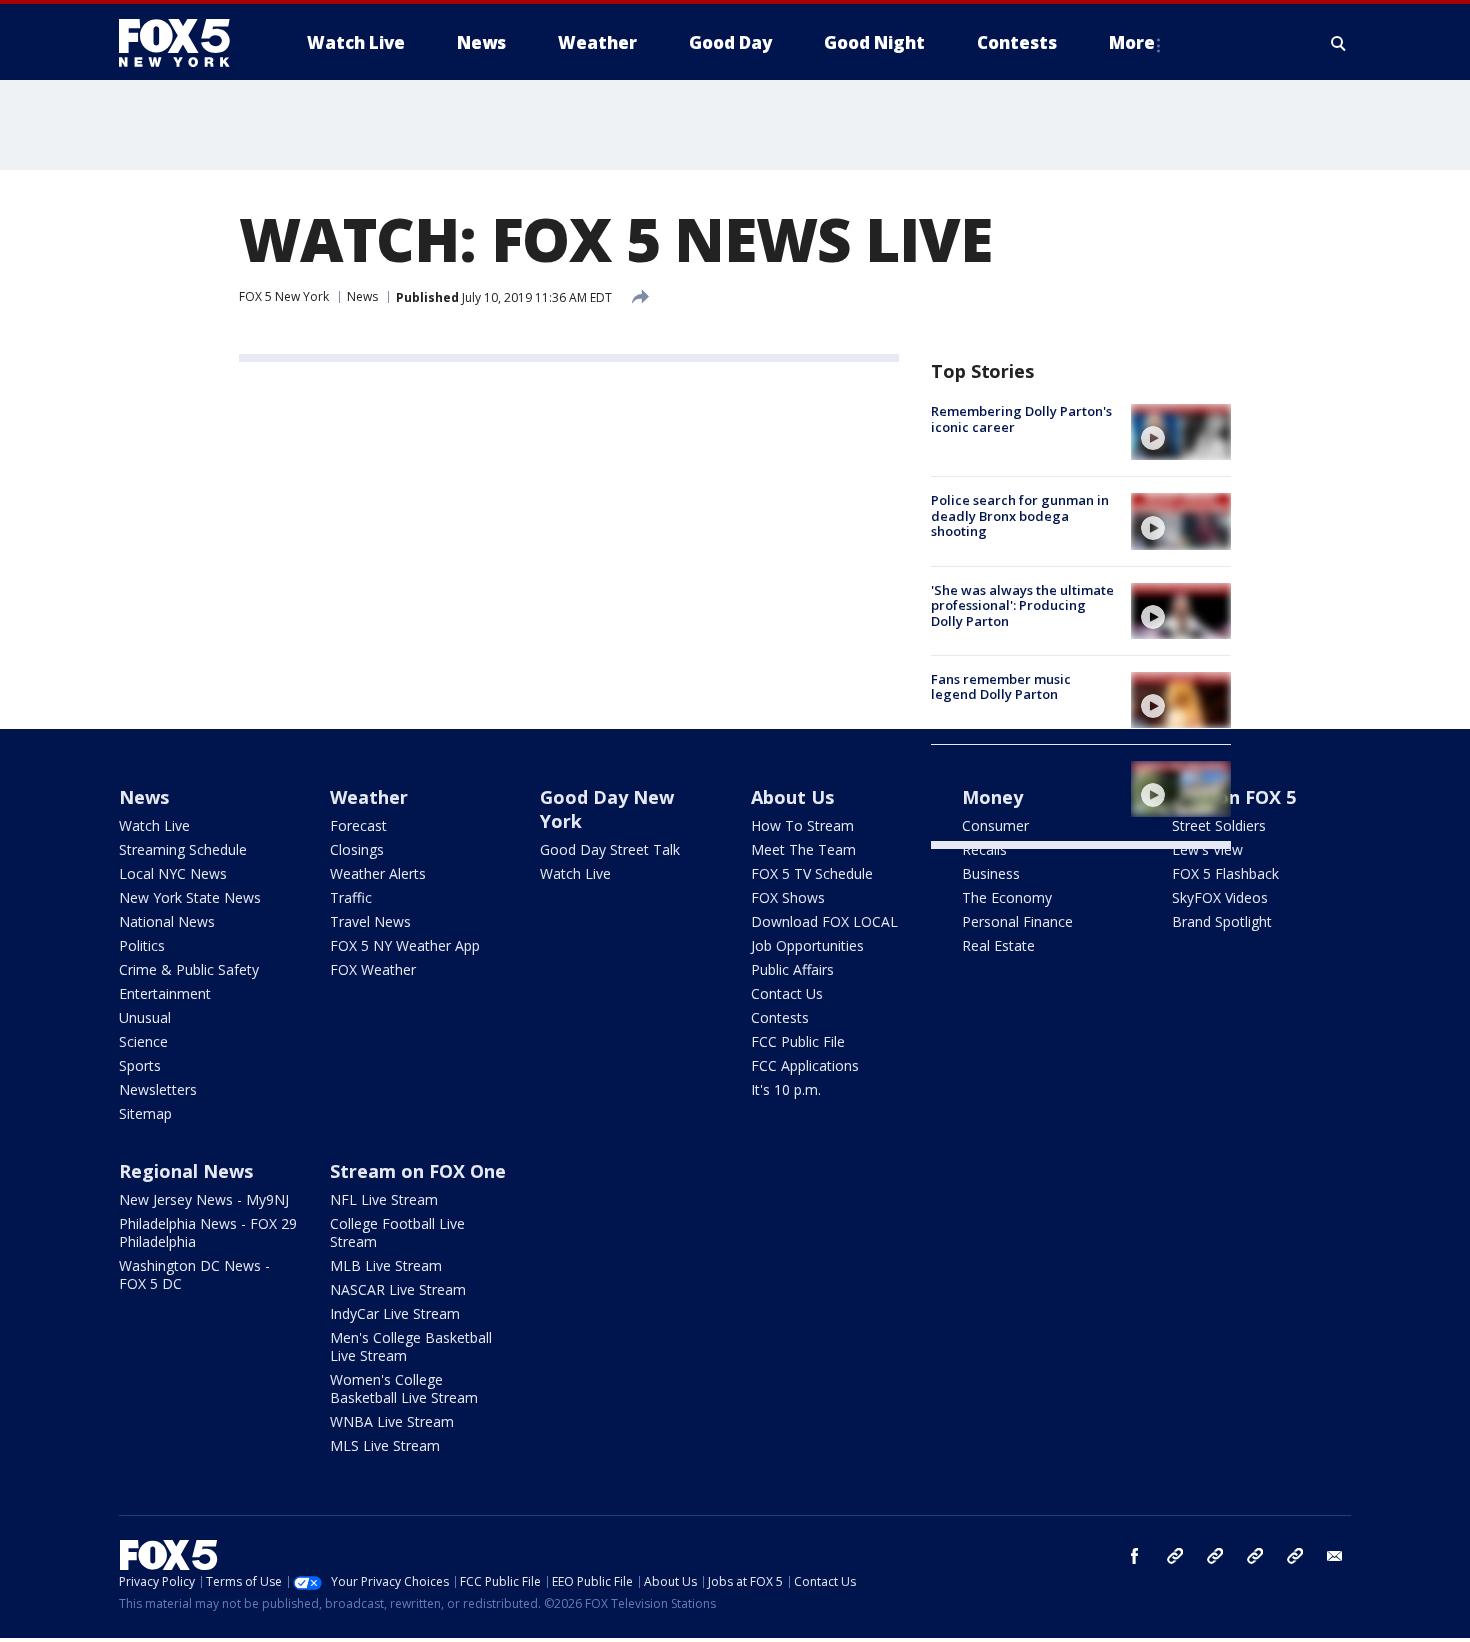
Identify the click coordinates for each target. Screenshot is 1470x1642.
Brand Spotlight (1222, 921)
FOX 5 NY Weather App (405, 945)
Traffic (351, 897)
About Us (792, 797)
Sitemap (145, 1113)
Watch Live (154, 825)
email (1335, 1556)
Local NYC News (173, 873)
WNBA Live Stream (392, 1421)
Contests (780, 1017)
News (362, 296)
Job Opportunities (807, 945)
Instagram (1175, 1556)
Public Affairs (792, 969)
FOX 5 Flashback (1225, 873)
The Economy (1007, 897)
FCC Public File (798, 1041)
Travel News (370, 921)
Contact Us (787, 993)
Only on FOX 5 (1234, 797)
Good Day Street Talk (610, 849)
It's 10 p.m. (786, 1089)
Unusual (145, 1017)
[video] (1181, 432)
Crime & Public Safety (189, 969)
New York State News (190, 897)
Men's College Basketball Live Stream (411, 1346)
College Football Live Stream (397, 1232)
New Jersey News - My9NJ (204, 1199)
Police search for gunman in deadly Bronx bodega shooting (1020, 515)
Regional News (186, 1171)
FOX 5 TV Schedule (812, 873)
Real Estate (998, 945)
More (1132, 42)
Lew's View (1207, 849)
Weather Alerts (378, 873)
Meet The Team (803, 849)
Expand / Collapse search (1339, 43)
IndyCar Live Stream (395, 1313)
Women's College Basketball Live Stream (404, 1388)
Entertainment (165, 993)
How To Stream (802, 825)
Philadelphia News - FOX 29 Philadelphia (208, 1232)
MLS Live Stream (385, 1445)
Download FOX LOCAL (824, 921)
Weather (369, 797)
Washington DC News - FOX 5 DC (194, 1274)
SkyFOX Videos (1220, 897)
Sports (140, 1065)
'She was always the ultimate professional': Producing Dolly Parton (1022, 605)
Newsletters (158, 1089)
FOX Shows (788, 897)
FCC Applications (805, 1065)
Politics (142, 945)
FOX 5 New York (284, 296)
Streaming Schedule (183, 849)
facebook (1135, 1556)
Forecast (358, 825)
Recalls (984, 849)
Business (991, 873)
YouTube (1255, 1556)
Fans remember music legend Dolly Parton (1001, 687)
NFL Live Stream (384, 1199)
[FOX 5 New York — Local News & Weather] (185, 43)
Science (143, 1041)
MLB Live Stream (386, 1265)
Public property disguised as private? (1021, 776)
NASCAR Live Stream (398, 1289)
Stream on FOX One (418, 1171)
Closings (357, 849)
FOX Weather (373, 969)
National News (167, 921)
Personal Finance (1017, 921)
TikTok (1215, 1556)
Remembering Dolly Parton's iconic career (1021, 419)
